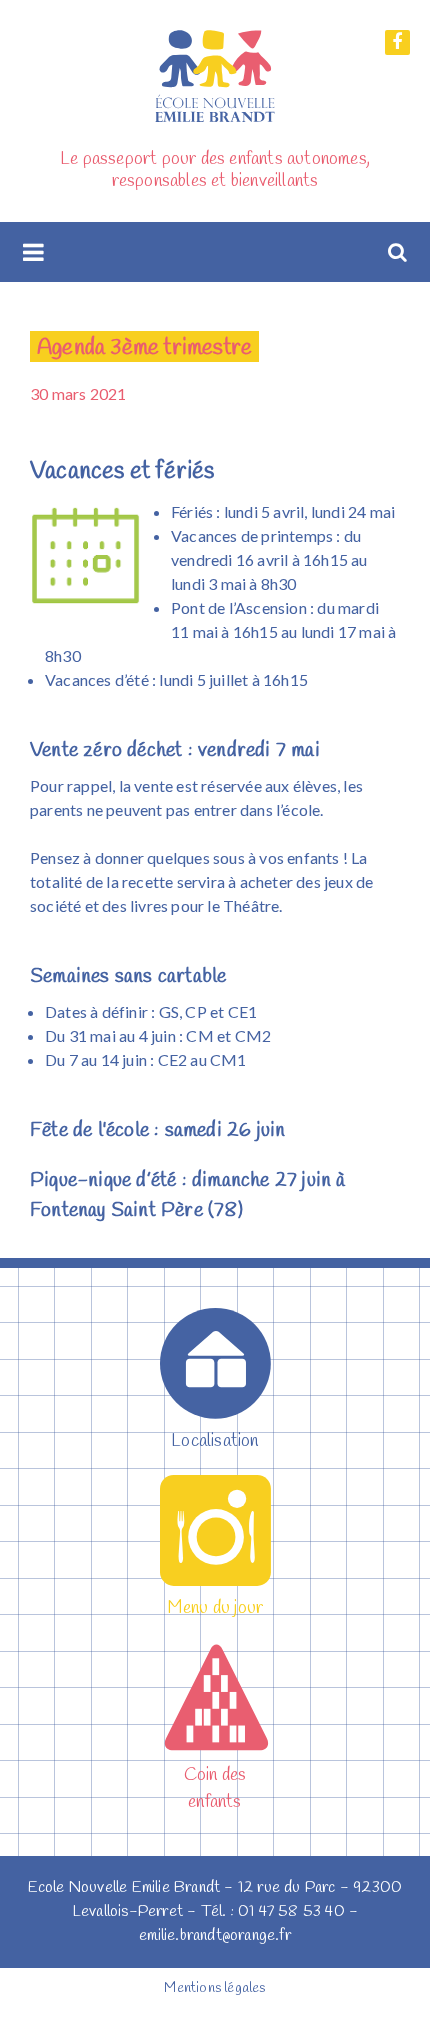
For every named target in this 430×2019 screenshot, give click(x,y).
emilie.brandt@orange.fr (215, 1935)
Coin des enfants (215, 1788)
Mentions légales (214, 1988)
